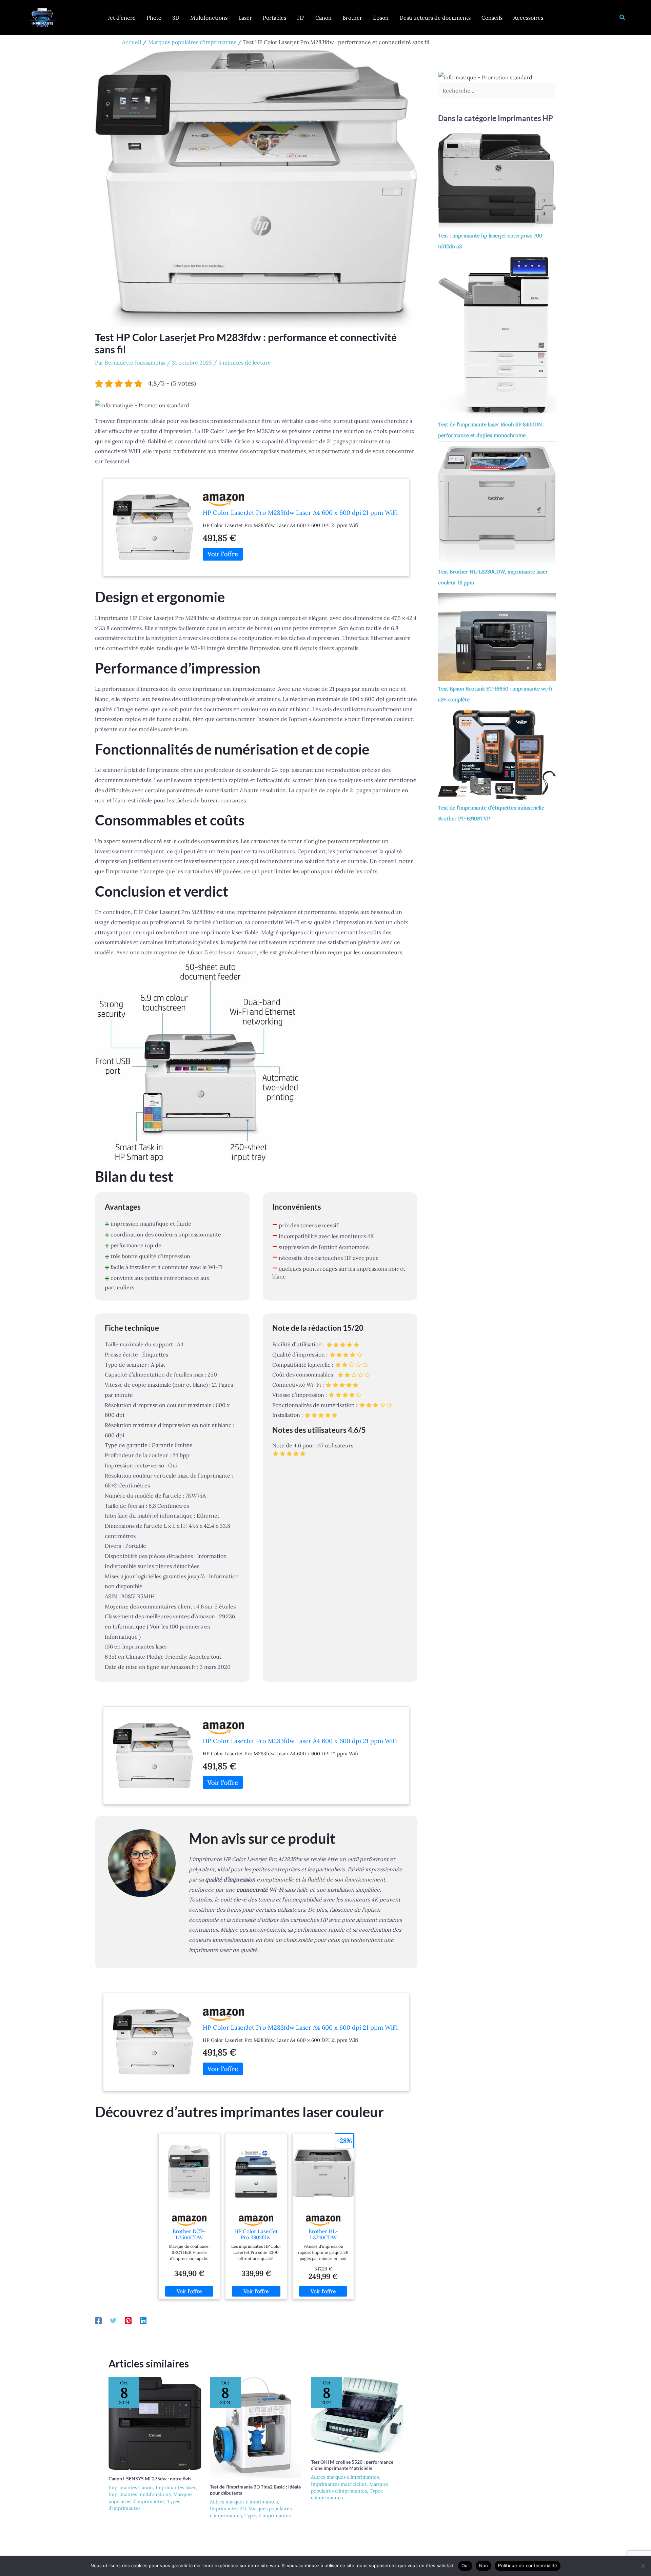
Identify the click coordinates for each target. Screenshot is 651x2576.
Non (484, 2565)
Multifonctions (209, 18)
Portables (274, 18)
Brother (352, 18)
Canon (323, 18)
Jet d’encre (122, 18)
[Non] (643, 2566)
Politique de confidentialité (528, 2565)
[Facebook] (98, 2320)
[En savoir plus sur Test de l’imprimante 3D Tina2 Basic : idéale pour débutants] (256, 2427)
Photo (154, 18)
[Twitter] (113, 2320)
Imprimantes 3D (228, 2509)
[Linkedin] (143, 2320)
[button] (623, 18)
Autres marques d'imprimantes (244, 2502)
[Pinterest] (128, 2320)
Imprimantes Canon (131, 2487)
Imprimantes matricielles (339, 2484)
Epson (381, 18)
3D (176, 18)
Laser (245, 18)
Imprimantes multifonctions (140, 2494)
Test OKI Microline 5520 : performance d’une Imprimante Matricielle (352, 2465)
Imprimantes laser (176, 2487)
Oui (465, 2565)
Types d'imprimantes (268, 2516)
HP (301, 18)
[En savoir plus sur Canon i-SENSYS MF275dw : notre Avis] (155, 2423)
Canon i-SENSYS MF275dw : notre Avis (150, 2479)
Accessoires (528, 18)
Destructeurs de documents (435, 18)
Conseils (492, 18)
